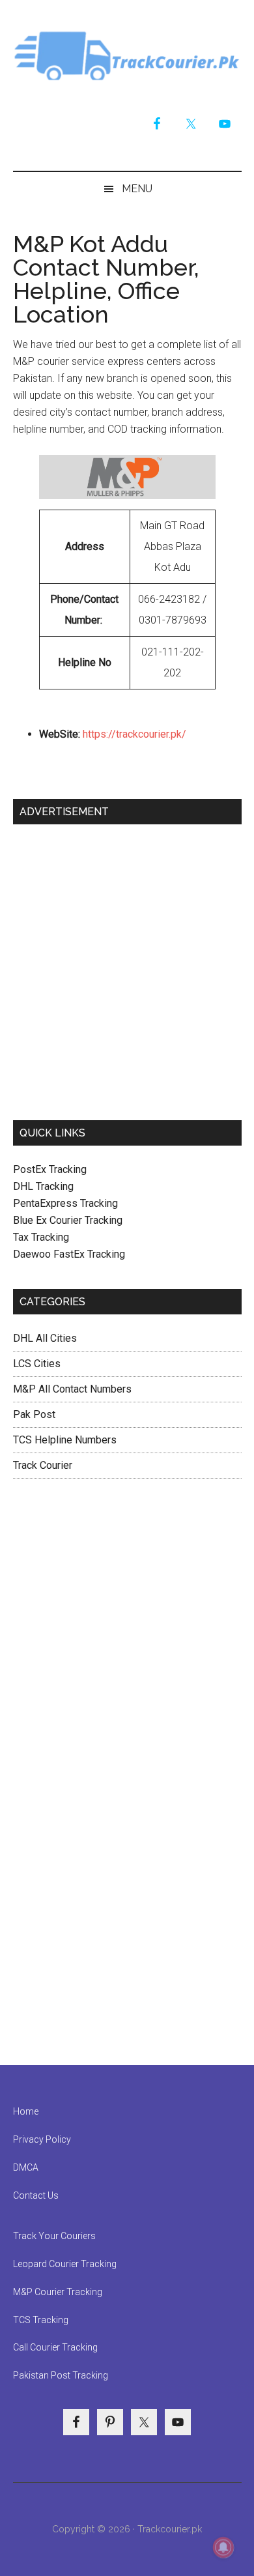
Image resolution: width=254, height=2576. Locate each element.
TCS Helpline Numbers (65, 1440)
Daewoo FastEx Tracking (69, 1254)
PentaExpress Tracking (65, 1203)
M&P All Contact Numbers (72, 1389)
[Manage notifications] (223, 2547)
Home (26, 2111)
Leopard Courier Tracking (65, 2264)
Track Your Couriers (54, 2236)
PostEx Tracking (50, 1169)
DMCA (26, 2167)
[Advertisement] (127, 967)
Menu (137, 189)
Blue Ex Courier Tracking (68, 1220)
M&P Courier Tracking (58, 2292)
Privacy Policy (42, 2139)
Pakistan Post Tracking (61, 2375)
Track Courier (127, 55)
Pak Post (34, 1414)
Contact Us (36, 2195)
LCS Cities (37, 1364)
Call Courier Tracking (55, 2347)
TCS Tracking (41, 2320)
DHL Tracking (43, 1186)
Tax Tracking (41, 1237)
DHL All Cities (45, 1338)
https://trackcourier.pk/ (134, 734)
